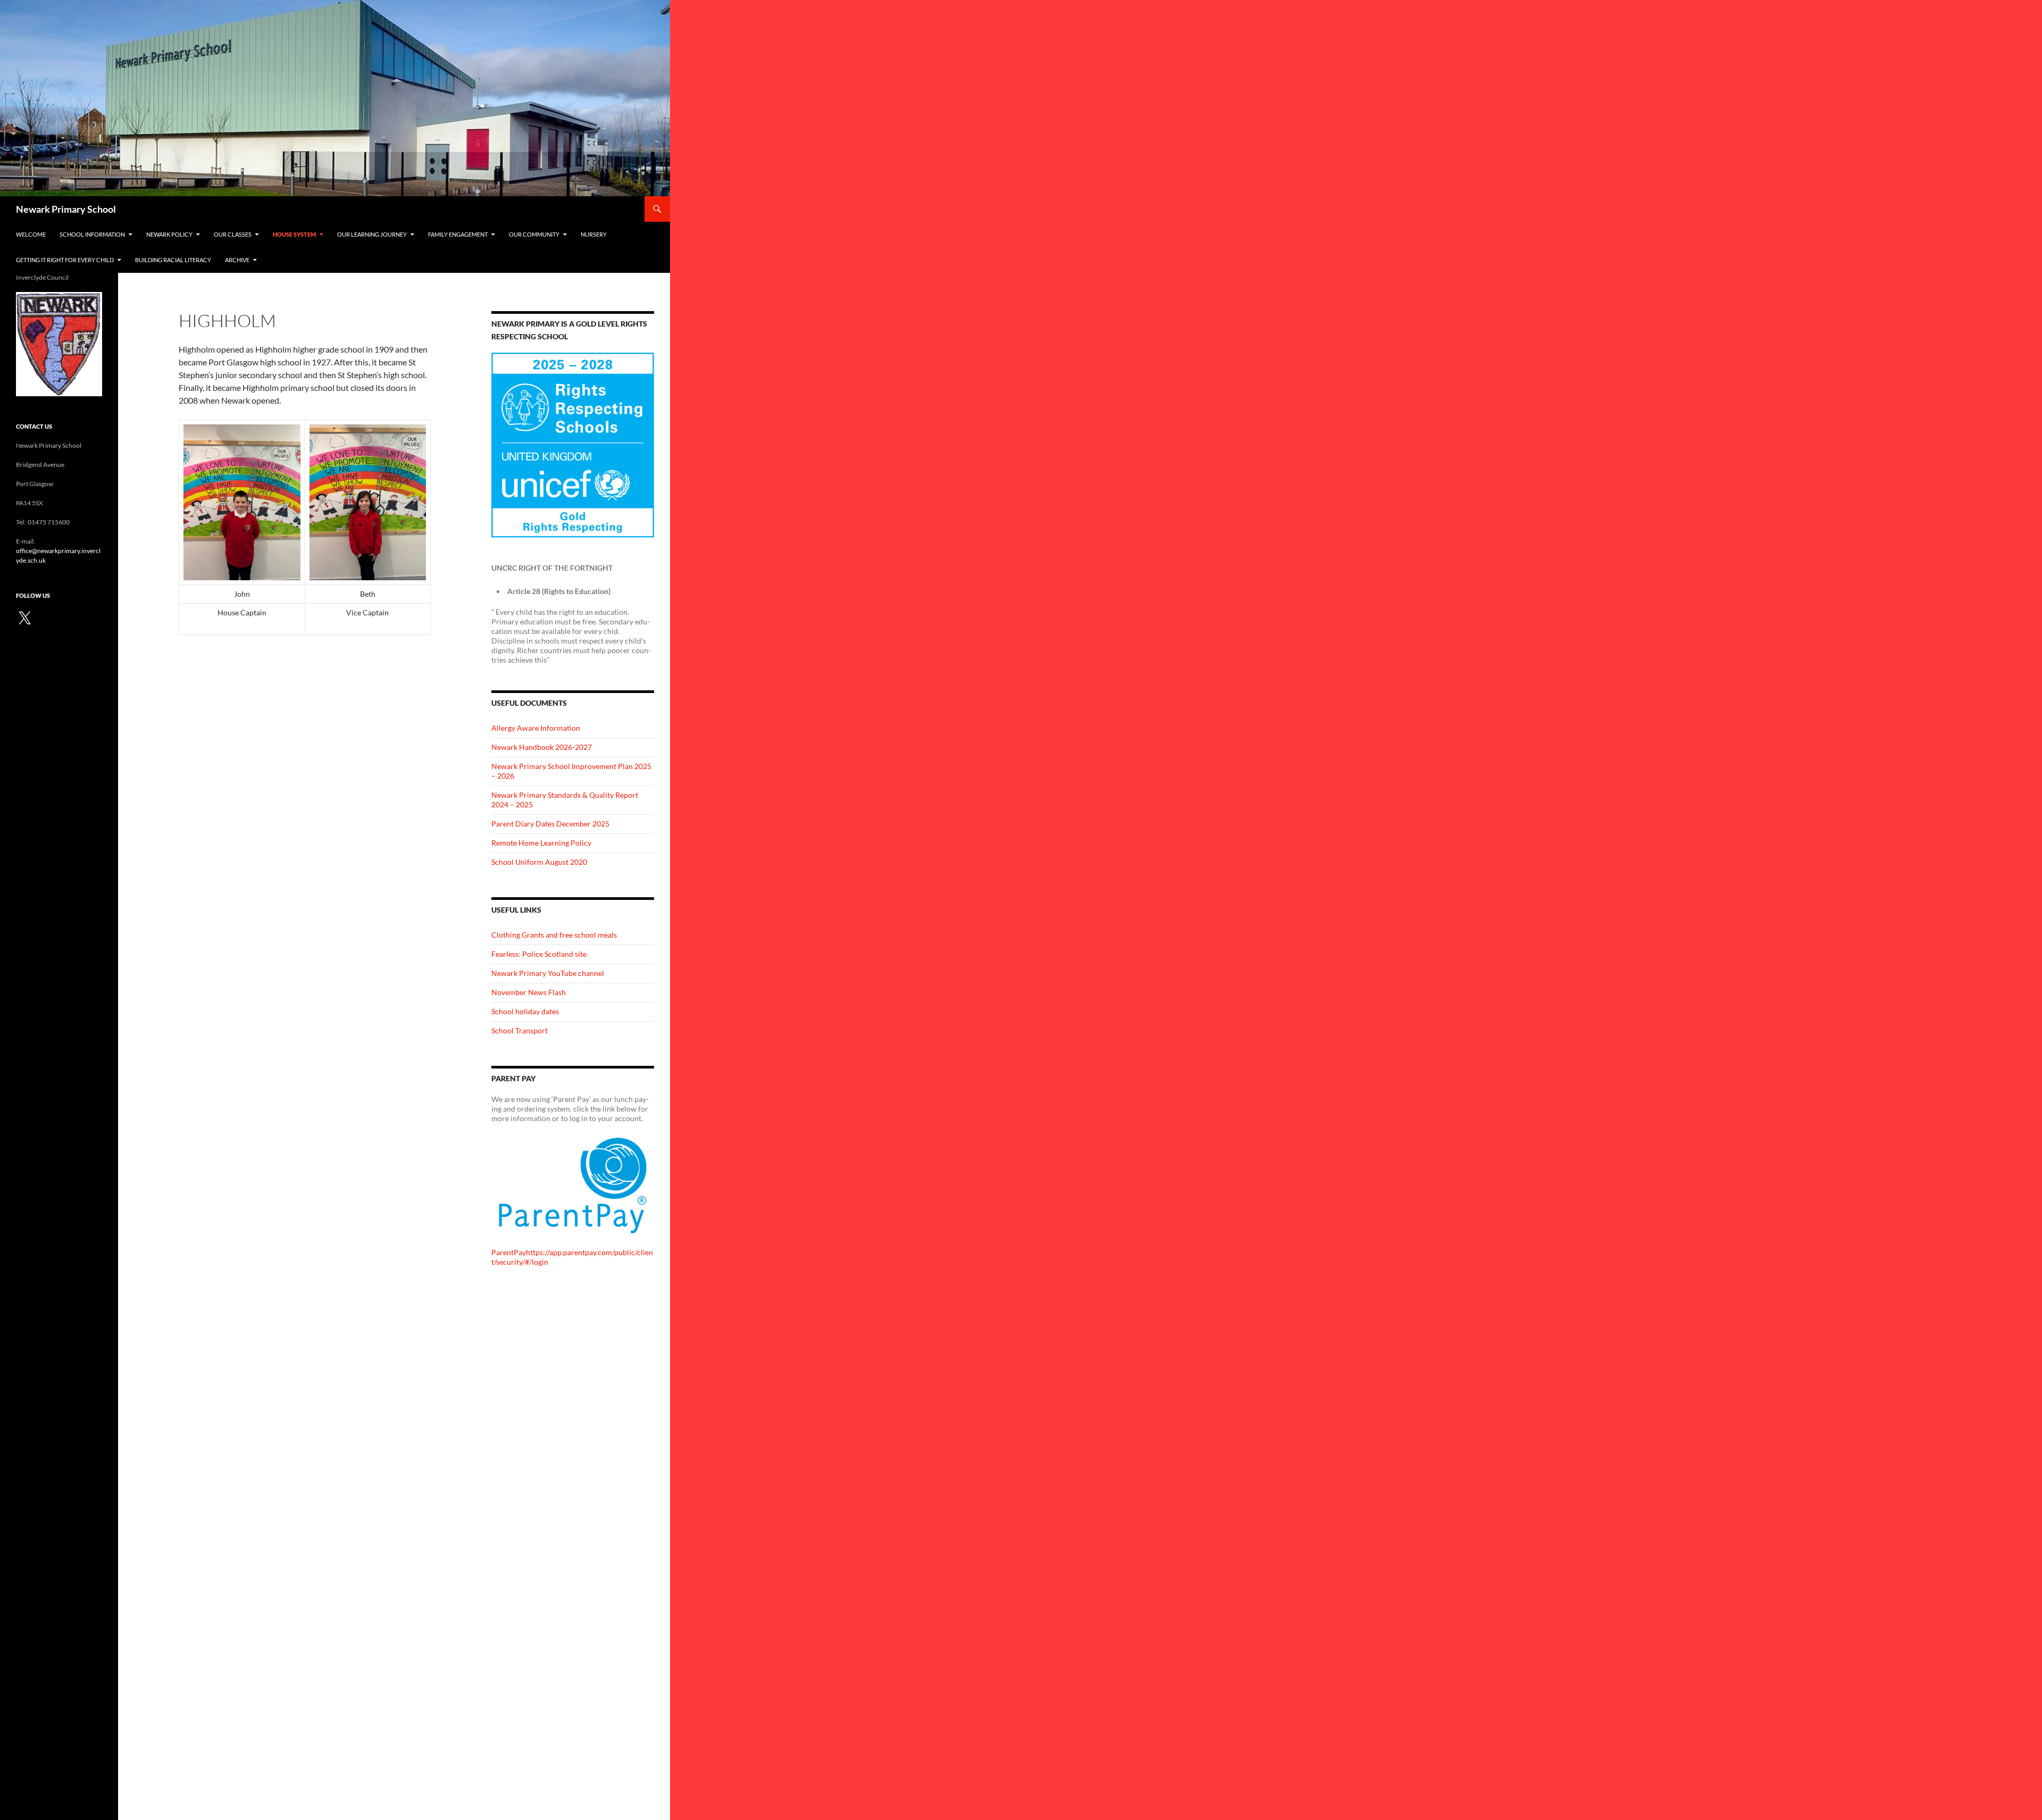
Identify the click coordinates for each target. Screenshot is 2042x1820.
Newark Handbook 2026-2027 (542, 747)
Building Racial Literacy (173, 260)
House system (294, 234)
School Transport (520, 1030)
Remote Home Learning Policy (541, 843)
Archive (237, 260)
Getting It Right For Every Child (65, 260)
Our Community (534, 234)
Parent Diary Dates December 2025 (550, 824)
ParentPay (509, 1252)
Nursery (594, 234)
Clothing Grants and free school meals (554, 935)
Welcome (31, 234)
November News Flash (529, 992)
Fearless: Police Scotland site (539, 954)
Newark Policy (169, 234)
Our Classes (233, 234)
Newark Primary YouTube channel (548, 973)
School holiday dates (525, 1011)
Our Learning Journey (372, 234)
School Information (92, 234)
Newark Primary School (66, 209)
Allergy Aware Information (536, 728)
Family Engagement (458, 234)
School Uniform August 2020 (539, 862)
